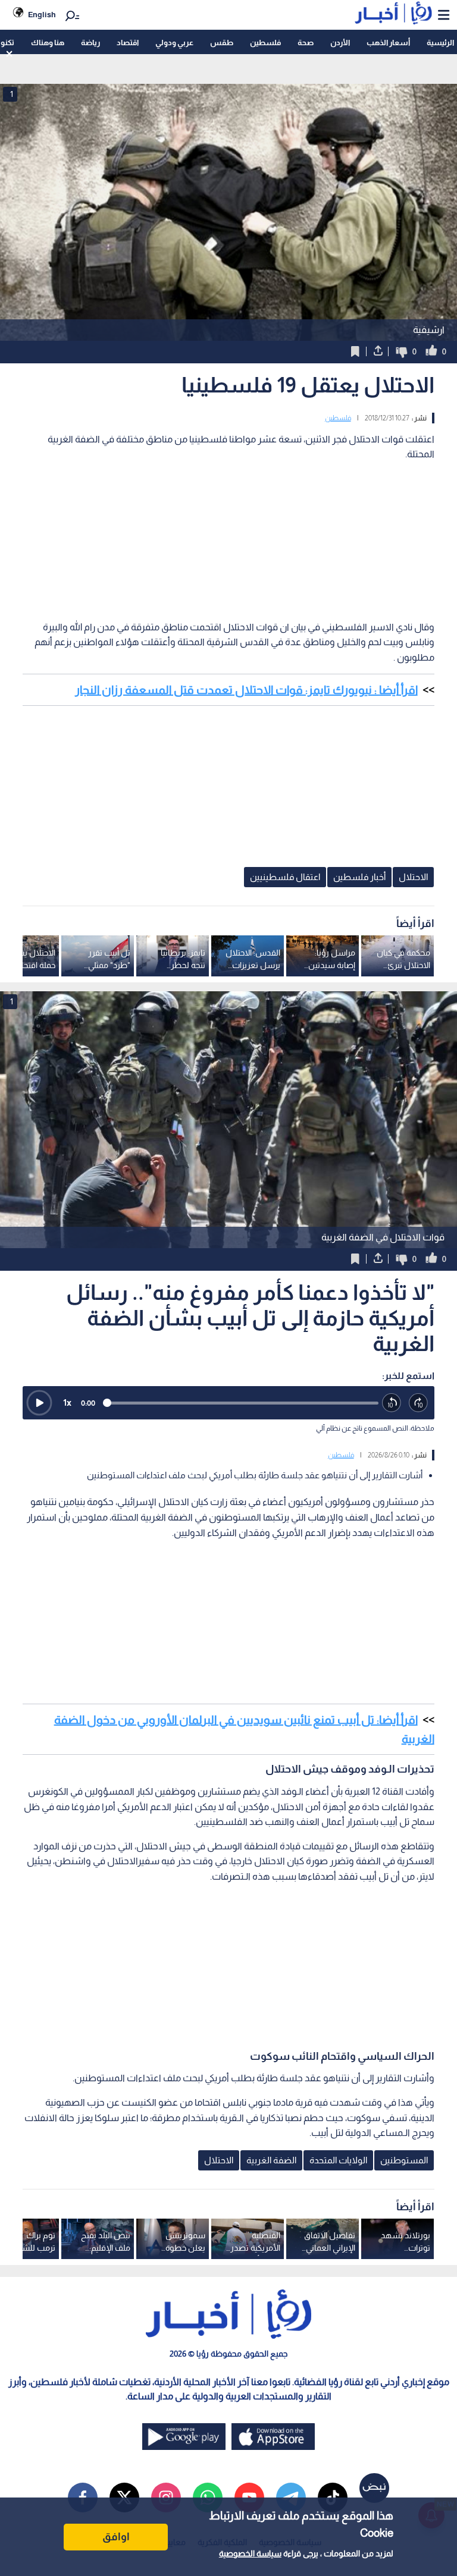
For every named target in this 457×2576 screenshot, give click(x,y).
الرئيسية (440, 43)
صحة (306, 43)
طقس (222, 43)
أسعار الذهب (388, 43)
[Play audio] (39, 1403)
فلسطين (265, 43)
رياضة (90, 43)
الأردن (340, 43)
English (42, 15)
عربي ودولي (174, 43)
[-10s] (392, 1403)
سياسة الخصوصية (250, 2553)
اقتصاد (128, 43)
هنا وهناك (48, 43)
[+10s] (419, 1403)
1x (67, 1402)
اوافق (116, 2537)
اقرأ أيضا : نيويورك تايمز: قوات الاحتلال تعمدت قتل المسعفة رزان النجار (246, 690)
